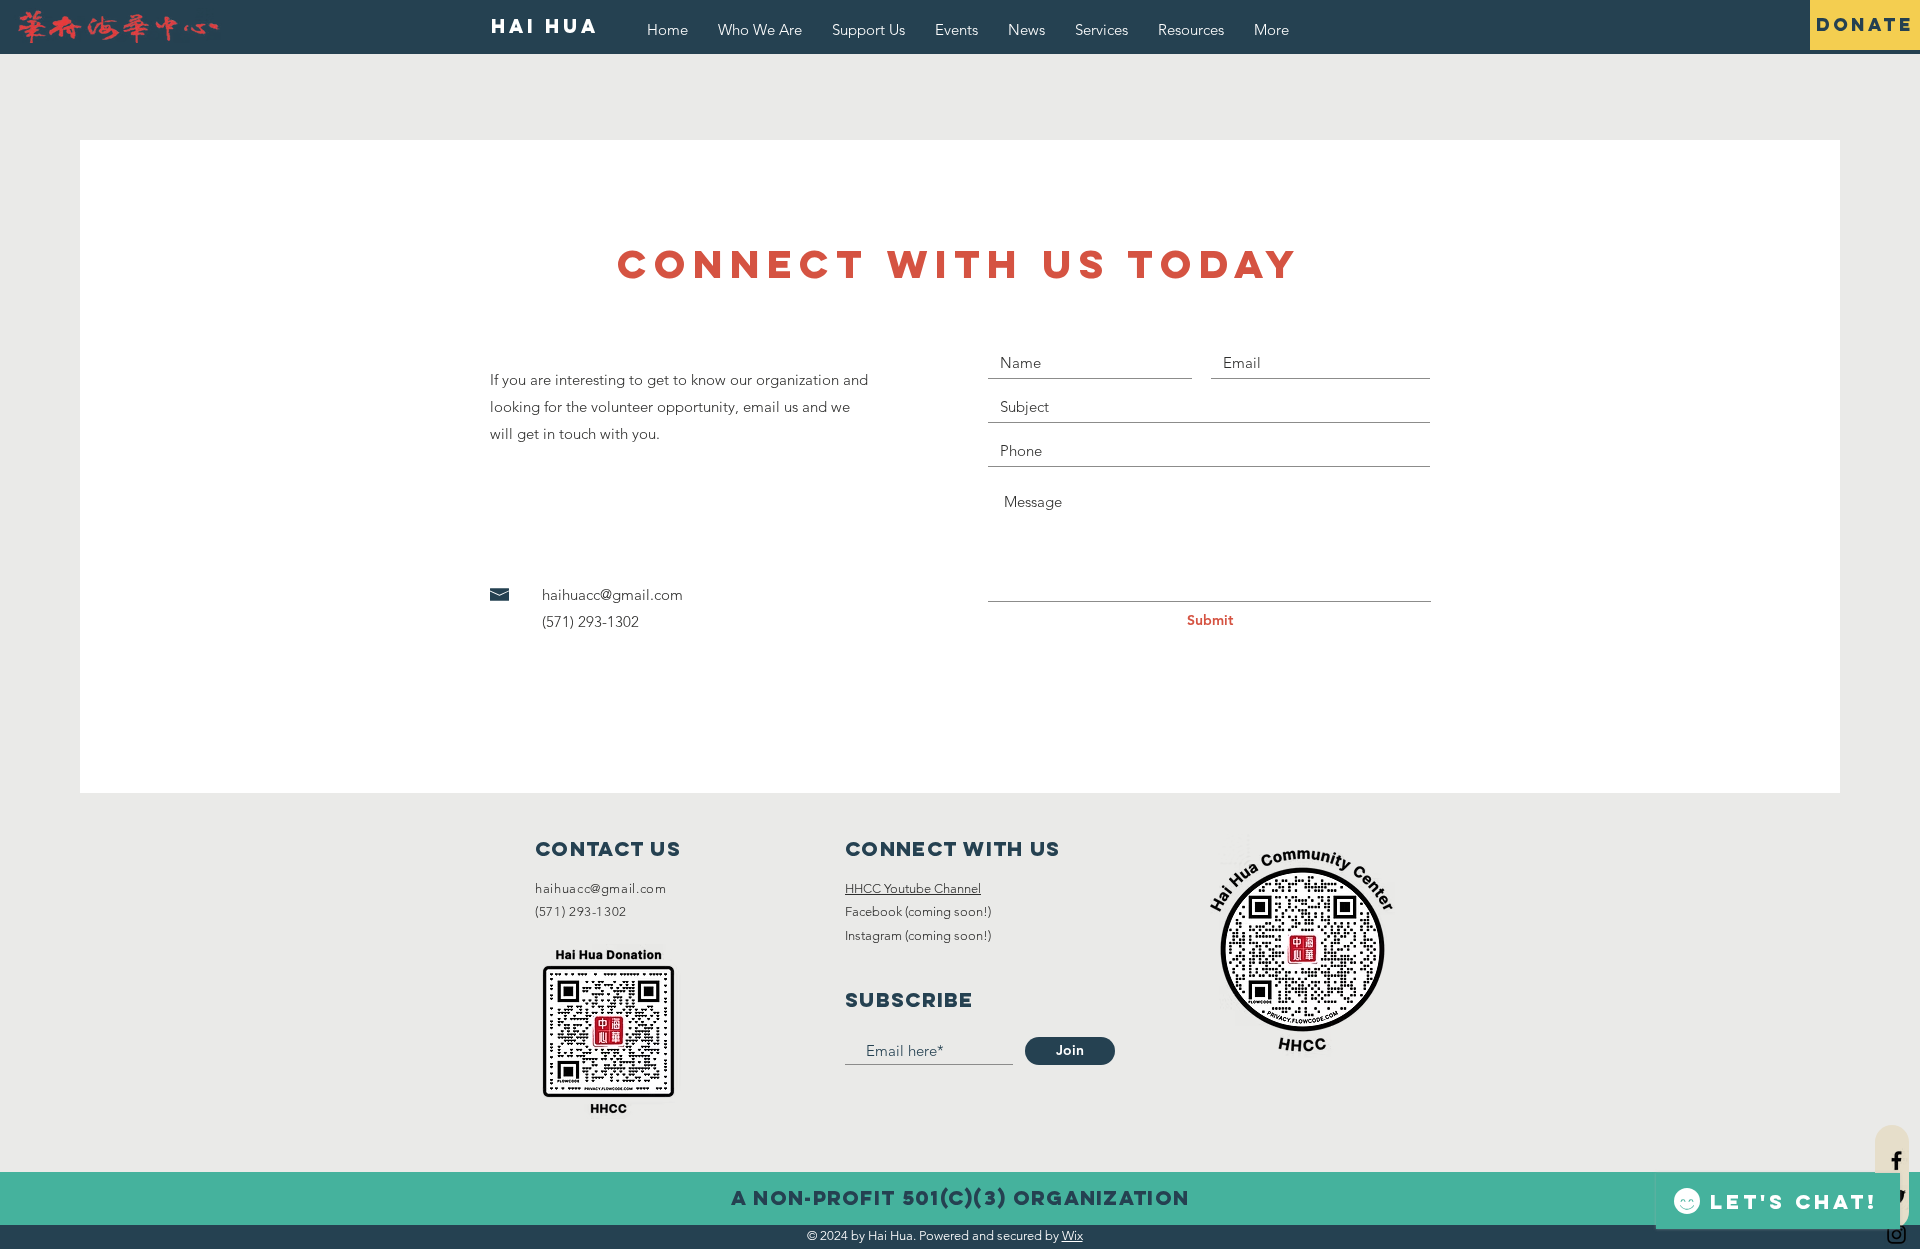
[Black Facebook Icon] (1896, 1160)
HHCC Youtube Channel (913, 888)
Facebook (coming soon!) (918, 911)
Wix (1072, 1235)
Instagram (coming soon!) (918, 935)
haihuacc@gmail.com (612, 594)
